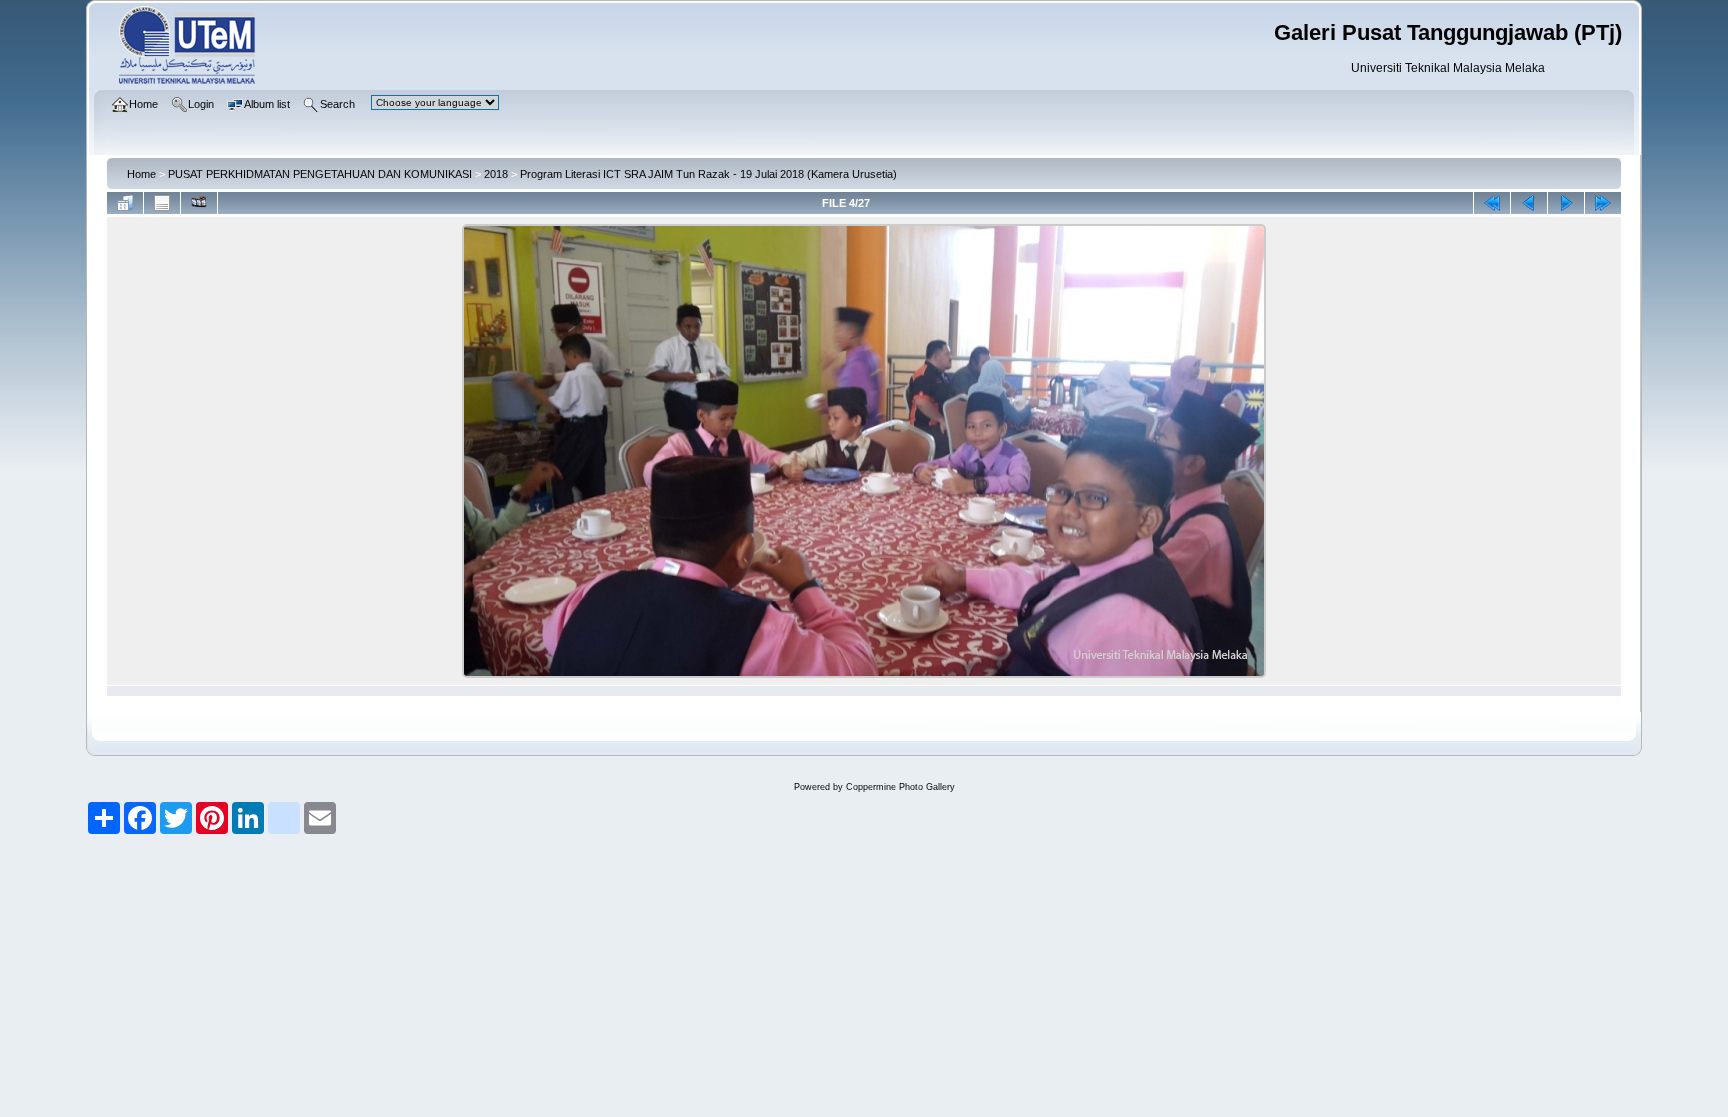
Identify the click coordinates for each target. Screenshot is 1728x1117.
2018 (496, 174)
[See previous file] (1529, 203)
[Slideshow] (199, 203)
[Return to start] (1492, 203)
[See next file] (1566, 203)
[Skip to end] (1603, 203)
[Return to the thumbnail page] (125, 203)
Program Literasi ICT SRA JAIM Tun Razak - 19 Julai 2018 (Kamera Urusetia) (708, 174)
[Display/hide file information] (162, 203)
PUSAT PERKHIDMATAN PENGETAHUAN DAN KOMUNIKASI (320, 174)
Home (141, 174)
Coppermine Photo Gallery (900, 787)
